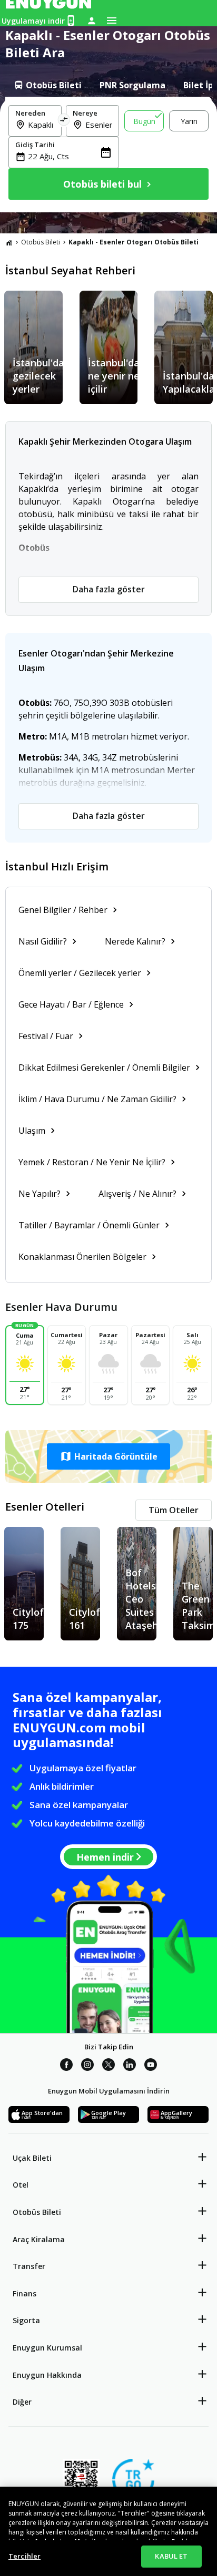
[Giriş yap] (92, 20)
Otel (21, 2185)
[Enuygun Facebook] (66, 2066)
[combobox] (41, 125)
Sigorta (26, 2320)
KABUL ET (171, 2556)
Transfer (29, 2266)
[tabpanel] (108, 155)
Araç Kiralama (39, 2239)
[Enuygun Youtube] (151, 2066)
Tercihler (24, 2556)
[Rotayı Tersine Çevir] (64, 121)
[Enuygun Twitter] (108, 2066)
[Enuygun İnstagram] (87, 2066)
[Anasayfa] (9, 242)
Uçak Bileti (32, 2158)
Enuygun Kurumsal (47, 2348)
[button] (108, 1456)
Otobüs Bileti (41, 242)
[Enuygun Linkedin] (130, 2066)
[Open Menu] (112, 20)
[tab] (47, 85)
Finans (24, 2293)
